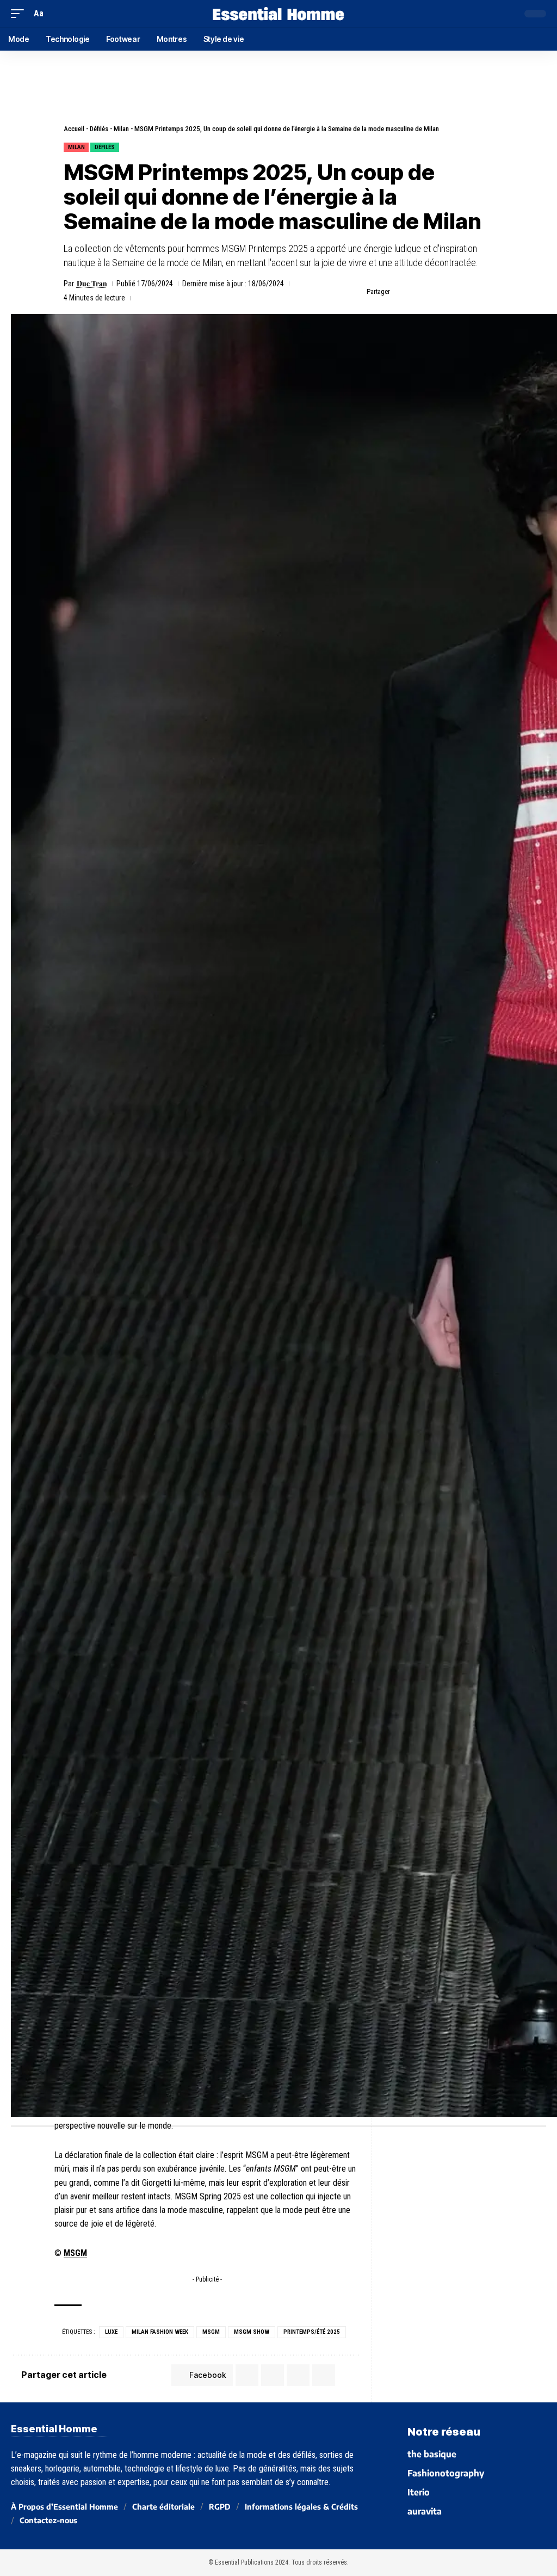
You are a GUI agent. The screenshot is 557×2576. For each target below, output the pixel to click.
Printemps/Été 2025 (312, 2332)
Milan (121, 129)
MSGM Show (252, 2332)
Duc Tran (92, 284)
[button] (20, 13)
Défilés (99, 129)
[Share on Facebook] (401, 292)
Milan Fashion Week (160, 2332)
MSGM (75, 2253)
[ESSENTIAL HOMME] (278, 14)
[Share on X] (418, 292)
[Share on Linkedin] (452, 292)
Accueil (74, 129)
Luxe (111, 2332)
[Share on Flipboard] (435, 292)
